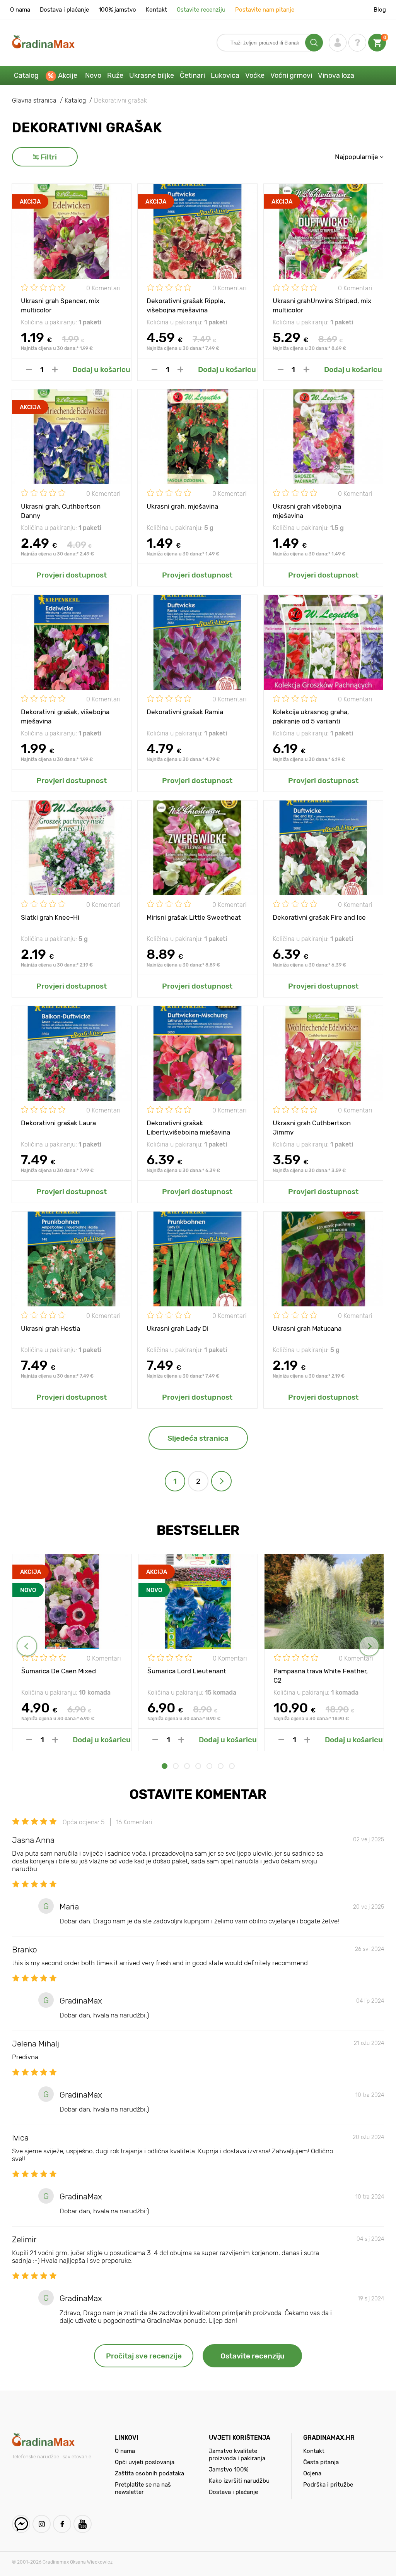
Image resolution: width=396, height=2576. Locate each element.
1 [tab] (165, 1766)
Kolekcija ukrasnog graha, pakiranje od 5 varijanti (311, 716)
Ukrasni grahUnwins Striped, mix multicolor (322, 305)
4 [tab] (198, 1766)
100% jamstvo (117, 10)
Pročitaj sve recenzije (144, 2356)
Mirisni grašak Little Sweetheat (194, 917)
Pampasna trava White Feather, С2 (321, 1675)
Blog (380, 10)
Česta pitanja (321, 2462)
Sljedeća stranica (198, 1438)
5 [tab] (209, 1766)
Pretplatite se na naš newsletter (143, 2488)
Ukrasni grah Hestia (50, 1328)
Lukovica (225, 75)
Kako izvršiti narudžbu (239, 2481)
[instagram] (42, 2524)
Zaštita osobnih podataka (149, 2473)
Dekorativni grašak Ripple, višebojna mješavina (186, 305)
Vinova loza (336, 75)
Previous (27, 1646)
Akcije (68, 75)
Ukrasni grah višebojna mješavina (307, 511)
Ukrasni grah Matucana (307, 1328)
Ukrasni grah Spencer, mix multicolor (60, 305)
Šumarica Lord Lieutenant (187, 1671)
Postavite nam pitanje (265, 10)
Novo (93, 75)
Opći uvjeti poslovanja (145, 2462)
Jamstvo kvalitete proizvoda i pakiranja (237, 2455)
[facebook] (62, 2524)
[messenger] (21, 2524)
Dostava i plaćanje (64, 10)
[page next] (221, 1481)
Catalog (26, 75)
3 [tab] (187, 1766)
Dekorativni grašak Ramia (185, 712)
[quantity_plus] (55, 369)
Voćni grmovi (291, 75)
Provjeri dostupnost (72, 575)
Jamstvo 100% (229, 2470)
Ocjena (312, 2473)
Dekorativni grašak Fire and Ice (319, 917)
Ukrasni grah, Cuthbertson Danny (61, 511)
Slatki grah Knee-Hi (50, 917)
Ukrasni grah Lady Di (178, 1328)
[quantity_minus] (29, 369)
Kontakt (156, 10)
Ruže (115, 75)
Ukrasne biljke (152, 75)
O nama (20, 10)
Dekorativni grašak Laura (58, 1123)
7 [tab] (232, 1766)
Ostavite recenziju (201, 10)
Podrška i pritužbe (328, 2485)
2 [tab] (176, 1766)
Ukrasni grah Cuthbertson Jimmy (312, 1127)
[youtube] (83, 2524)
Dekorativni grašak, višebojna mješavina (65, 716)
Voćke (255, 75)
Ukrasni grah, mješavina (182, 506)
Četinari (192, 75)
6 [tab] (221, 1766)
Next (369, 1646)
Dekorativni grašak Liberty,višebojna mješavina (188, 1127)
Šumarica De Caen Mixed (59, 1671)
